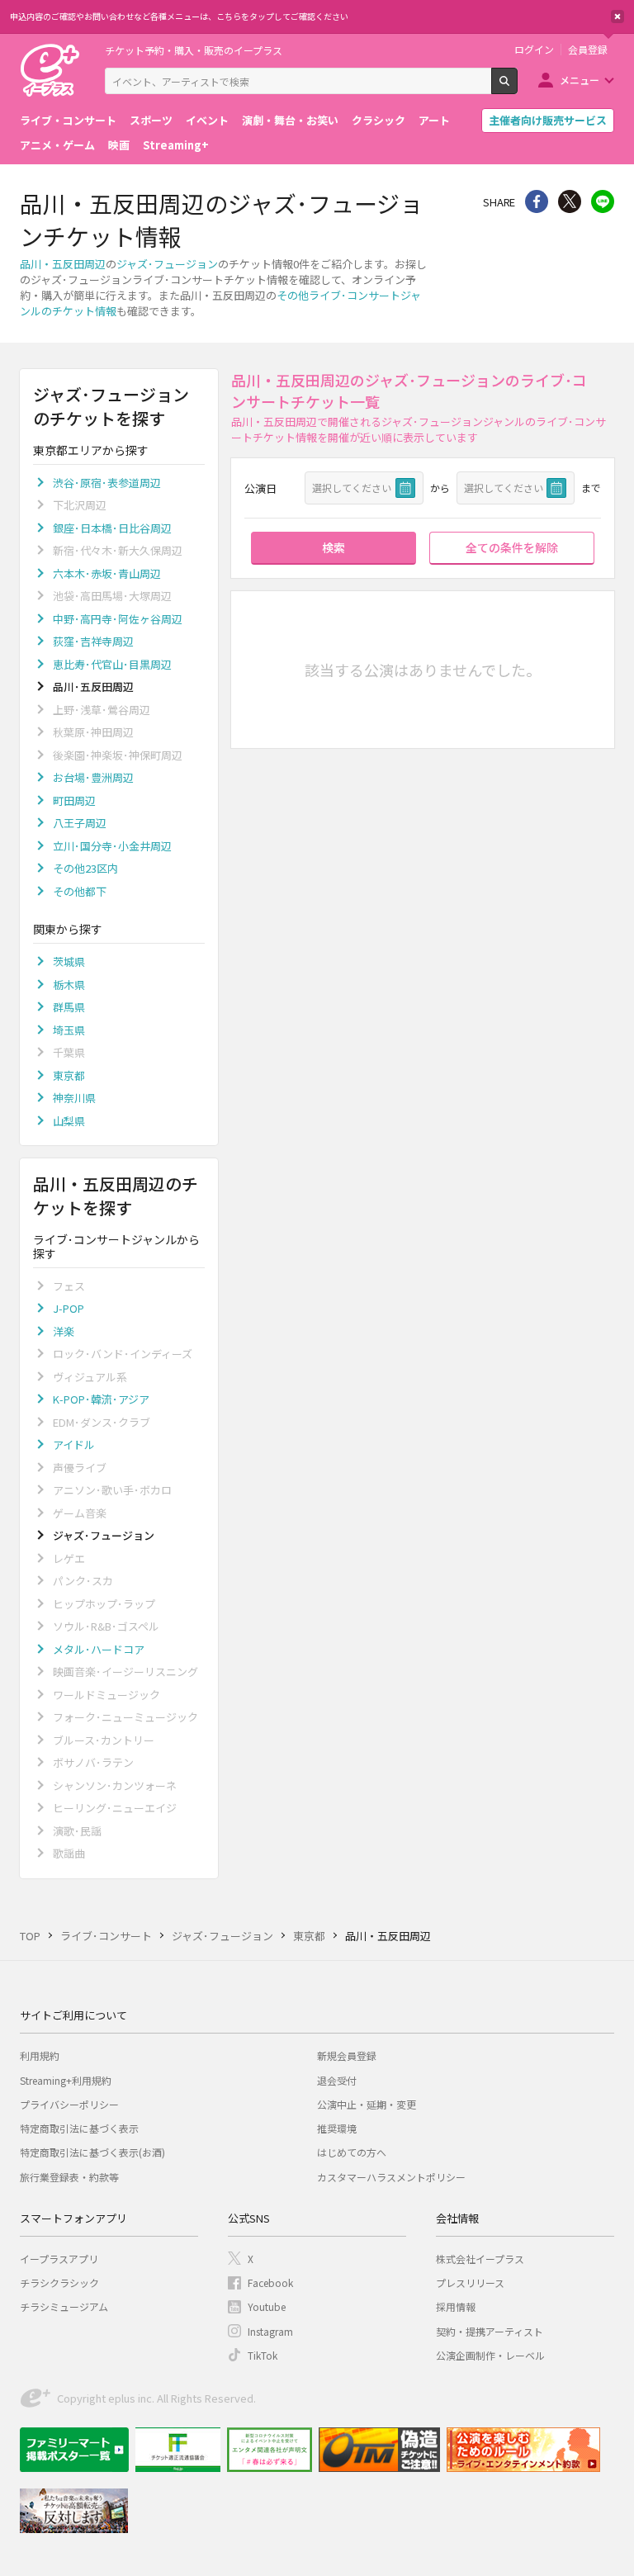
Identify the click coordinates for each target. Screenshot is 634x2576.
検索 (517, 88)
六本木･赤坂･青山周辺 (107, 573)
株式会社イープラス (480, 2259)
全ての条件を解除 (512, 547)
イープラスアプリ (59, 2259)
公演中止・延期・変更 (367, 2104)
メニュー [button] (580, 80)
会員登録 (588, 50)
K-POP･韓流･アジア (101, 1399)
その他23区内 (85, 868)
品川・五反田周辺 (63, 264)
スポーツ (151, 120)
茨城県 (69, 961)
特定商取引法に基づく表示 (79, 2128)
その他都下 (80, 891)
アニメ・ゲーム (57, 145)
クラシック (379, 120)
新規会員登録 (347, 2055)
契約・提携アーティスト (490, 2331)
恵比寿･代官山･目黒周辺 (112, 664)
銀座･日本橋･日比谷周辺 (112, 528)
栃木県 (69, 985)
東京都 (69, 1075)
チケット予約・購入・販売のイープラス (194, 50)
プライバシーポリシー (69, 2104)
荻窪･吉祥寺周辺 (93, 641)
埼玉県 (69, 1030)
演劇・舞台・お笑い (290, 120)
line (603, 201)
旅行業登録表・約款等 (69, 2177)
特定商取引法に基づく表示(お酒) (92, 2152)
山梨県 (69, 1121)
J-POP (69, 1308)
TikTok (263, 2355)
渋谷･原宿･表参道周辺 (107, 483)
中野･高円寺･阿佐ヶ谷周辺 (118, 619)
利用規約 (40, 2055)
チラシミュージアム (64, 2306)
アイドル (74, 1444)
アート (434, 120)
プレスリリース (470, 2282)
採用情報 (456, 2306)
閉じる (617, 17)
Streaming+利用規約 (66, 2080)
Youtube (267, 2306)
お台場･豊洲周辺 (93, 777)
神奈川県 (74, 1098)
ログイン (534, 50)
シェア (537, 201)
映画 (119, 145)
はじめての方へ (352, 2152)
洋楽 (64, 1331)
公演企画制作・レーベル (490, 2355)
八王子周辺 (80, 823)
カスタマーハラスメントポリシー (391, 2177)
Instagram (270, 2331)
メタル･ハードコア (99, 1649)
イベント (207, 120)
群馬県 (69, 1007)
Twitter (570, 201)
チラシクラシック (59, 2282)
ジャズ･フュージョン (167, 264)
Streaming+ (176, 145)
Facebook (270, 2282)
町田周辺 (74, 800)
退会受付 (337, 2080)
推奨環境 (337, 2128)
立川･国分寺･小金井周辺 (112, 846)
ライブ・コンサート (68, 120)
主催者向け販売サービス (548, 120)
